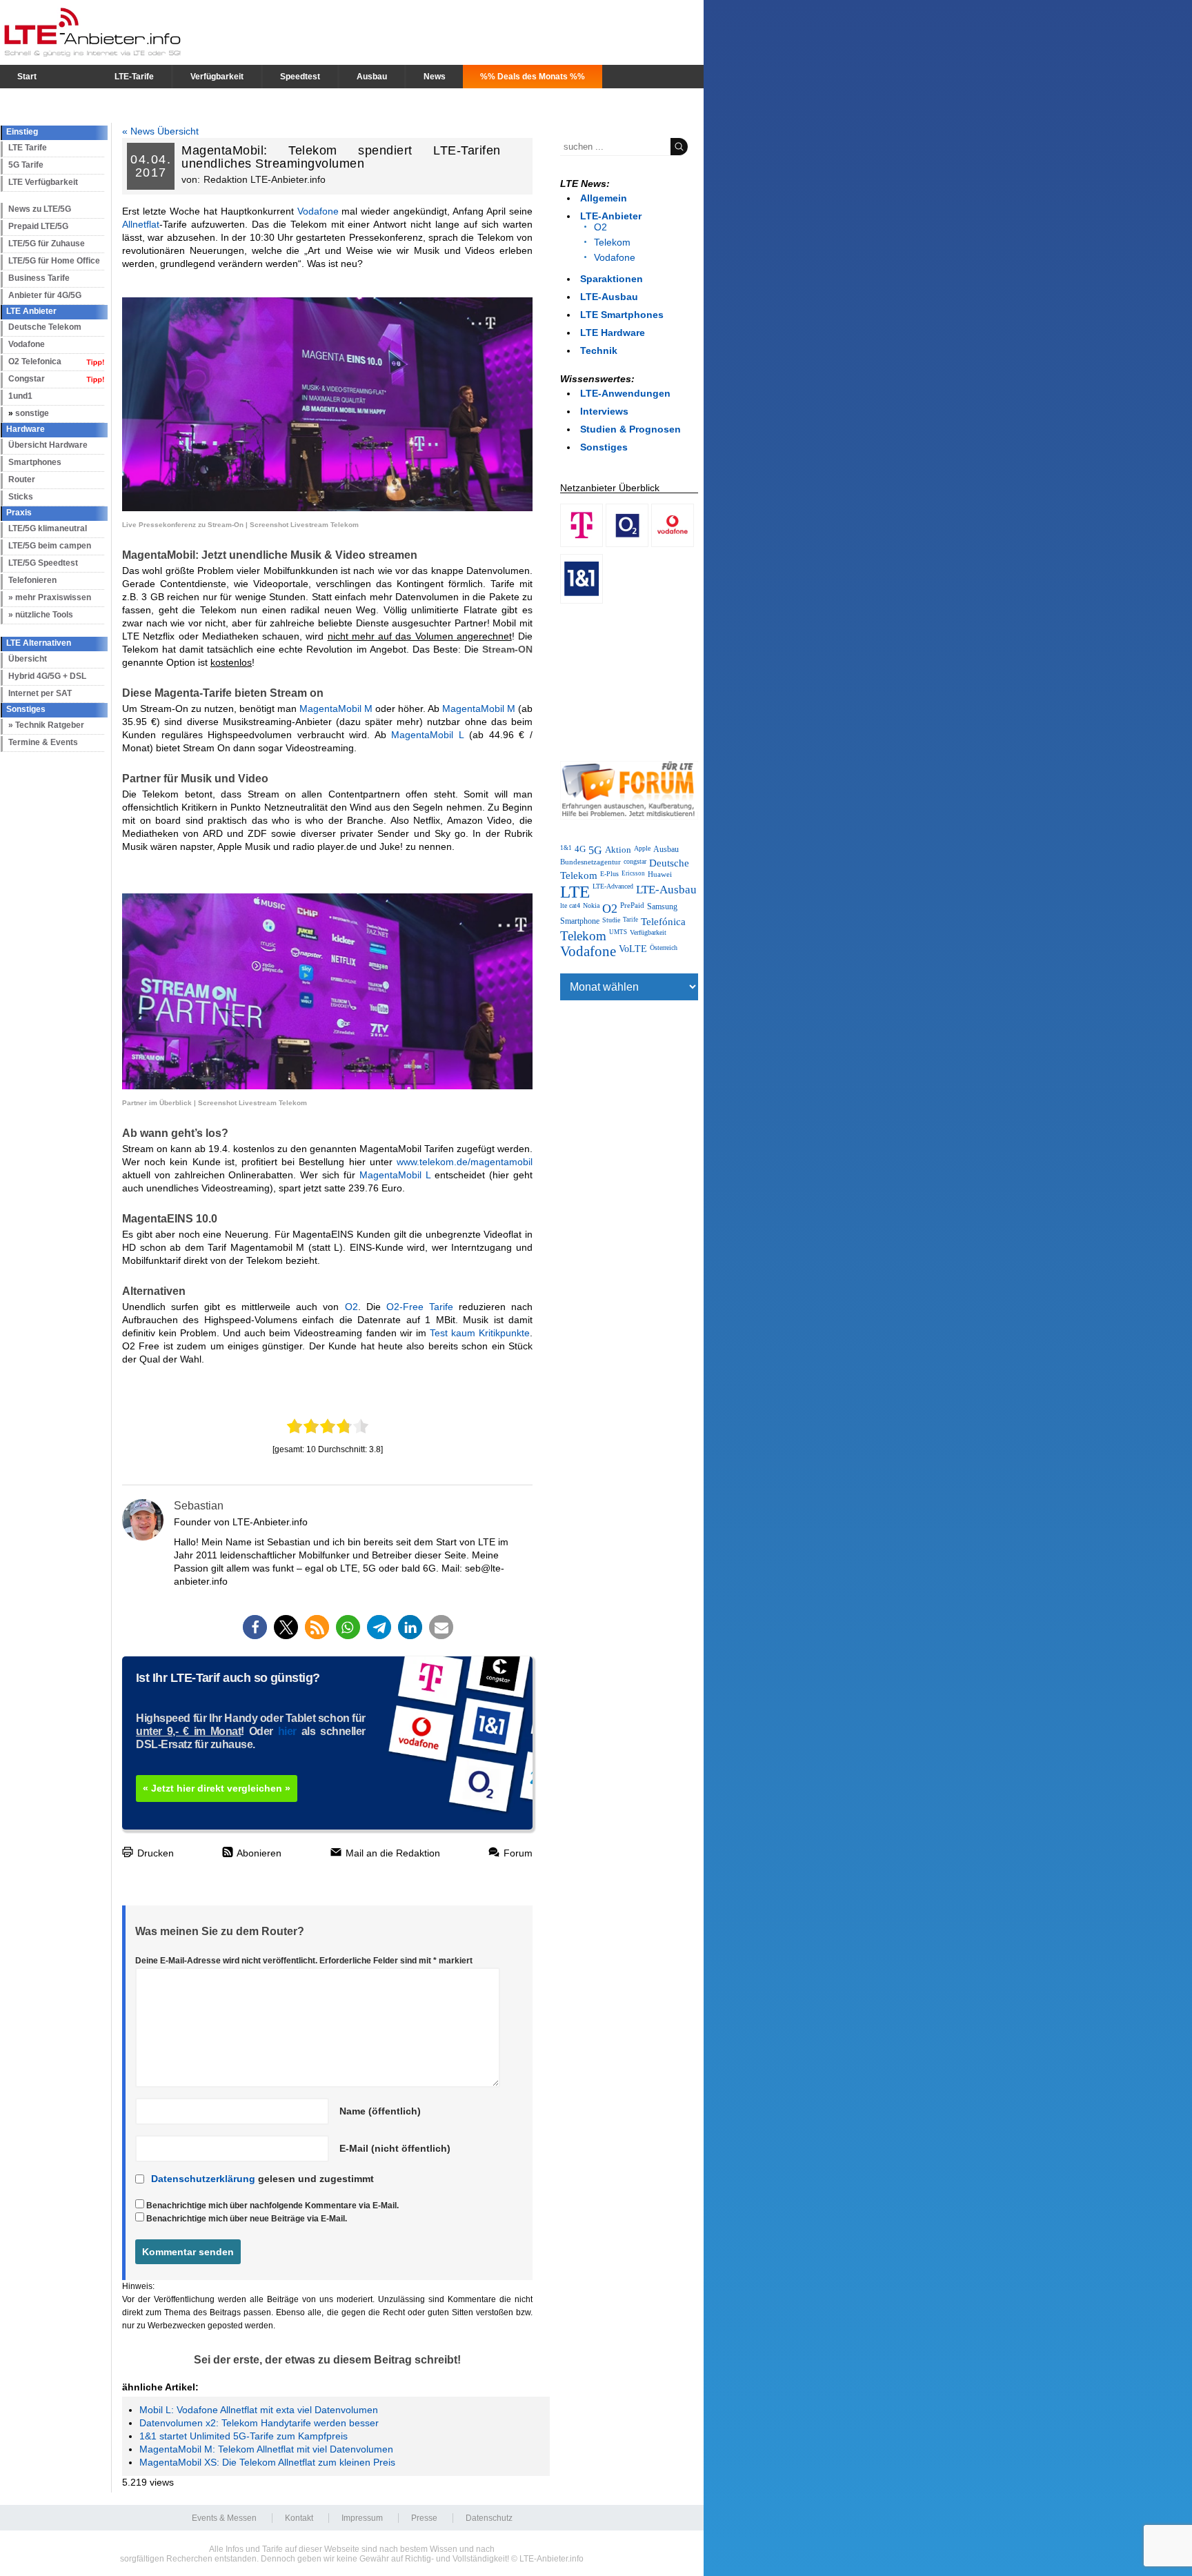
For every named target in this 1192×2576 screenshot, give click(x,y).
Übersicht (28, 659)
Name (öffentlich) (380, 2111)
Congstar (27, 379)
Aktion (618, 850)
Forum (517, 1853)
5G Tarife (26, 165)
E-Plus (609, 874)
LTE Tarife (28, 148)
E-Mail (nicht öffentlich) (395, 2148)
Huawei (660, 874)
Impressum (362, 2518)
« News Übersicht (160, 131)
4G (580, 849)
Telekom (612, 242)
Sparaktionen (612, 279)
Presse (424, 2518)
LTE (575, 892)
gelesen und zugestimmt (262, 2179)
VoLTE (633, 949)
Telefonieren (32, 580)
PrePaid (632, 905)
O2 (351, 1307)
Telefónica (663, 922)
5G (595, 851)
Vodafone (27, 344)
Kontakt (299, 2518)
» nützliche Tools (41, 615)
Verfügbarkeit (217, 77)
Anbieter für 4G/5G (45, 295)
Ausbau (372, 77)
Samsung (662, 906)
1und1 (20, 396)
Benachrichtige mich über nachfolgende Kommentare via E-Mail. (272, 2206)
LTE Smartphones (622, 315)
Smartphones (35, 462)
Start (27, 77)
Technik (599, 350)
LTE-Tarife (134, 77)
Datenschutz (489, 2518)
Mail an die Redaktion (391, 1853)
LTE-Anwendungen (625, 393)
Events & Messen (224, 2518)
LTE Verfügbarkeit (43, 182)
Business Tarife (39, 278)
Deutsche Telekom (45, 327)
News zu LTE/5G (40, 209)
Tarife (630, 920)
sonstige (32, 413)
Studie (611, 920)
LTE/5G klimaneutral (48, 528)
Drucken (154, 1853)
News (435, 77)
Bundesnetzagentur (590, 862)
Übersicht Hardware (48, 445)
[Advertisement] (629, 680)
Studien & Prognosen (630, 429)
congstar (635, 861)
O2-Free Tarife (420, 1307)
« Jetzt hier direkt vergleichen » (217, 1788)
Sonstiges (604, 447)
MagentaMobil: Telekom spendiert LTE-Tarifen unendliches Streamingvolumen (341, 157)
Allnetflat (141, 224)
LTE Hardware (613, 333)
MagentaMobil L (428, 735)
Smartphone (580, 921)
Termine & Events (43, 742)
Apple (642, 848)
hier (287, 1731)
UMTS (618, 932)
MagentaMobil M (336, 709)
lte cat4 (570, 905)
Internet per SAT (40, 693)
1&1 (566, 848)
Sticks (21, 497)
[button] (255, 1627)
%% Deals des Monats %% (533, 77)
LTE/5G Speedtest (43, 563)
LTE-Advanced (613, 886)
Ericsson (633, 873)
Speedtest (300, 77)
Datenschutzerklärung (203, 2179)
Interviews (604, 411)
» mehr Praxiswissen (50, 597)
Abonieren (258, 1853)
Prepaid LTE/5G (38, 226)
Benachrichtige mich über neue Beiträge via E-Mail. (247, 2219)
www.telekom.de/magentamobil (465, 1162)
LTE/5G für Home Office (54, 261)
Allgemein (604, 198)
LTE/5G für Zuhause (47, 244)
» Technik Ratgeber (46, 725)
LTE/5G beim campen (50, 546)
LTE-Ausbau (609, 297)
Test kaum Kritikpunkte (480, 1333)
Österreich (664, 948)
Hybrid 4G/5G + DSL (47, 676)
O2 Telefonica (35, 361)
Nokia (591, 905)
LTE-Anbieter (611, 216)
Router (22, 479)
